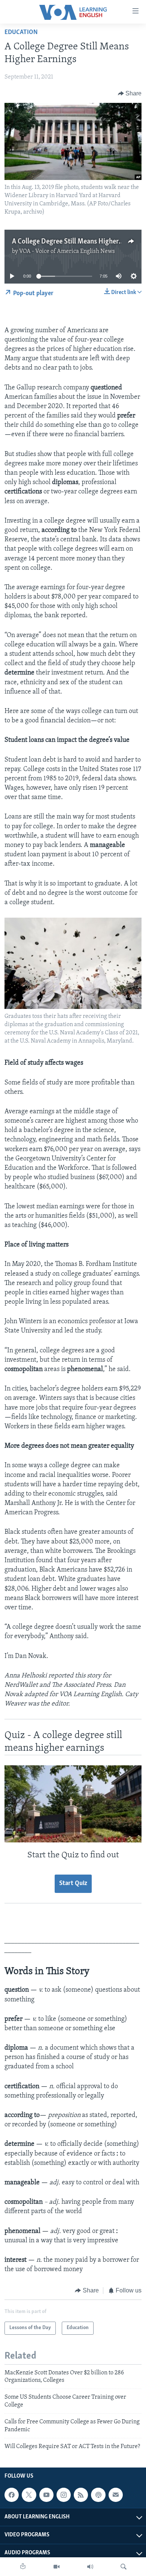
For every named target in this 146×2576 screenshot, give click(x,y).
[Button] (130, 94)
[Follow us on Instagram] (64, 2495)
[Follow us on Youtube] (46, 2495)
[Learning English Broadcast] (90, 2567)
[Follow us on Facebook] (12, 2495)
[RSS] (81, 2495)
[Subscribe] (116, 2495)
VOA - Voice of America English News (67, 251)
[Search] (124, 2567)
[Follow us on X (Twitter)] (29, 2495)
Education (21, 33)
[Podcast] (98, 2495)
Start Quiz (73, 1884)
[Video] (57, 2567)
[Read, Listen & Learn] (23, 2567)
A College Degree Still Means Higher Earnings (79, 242)
